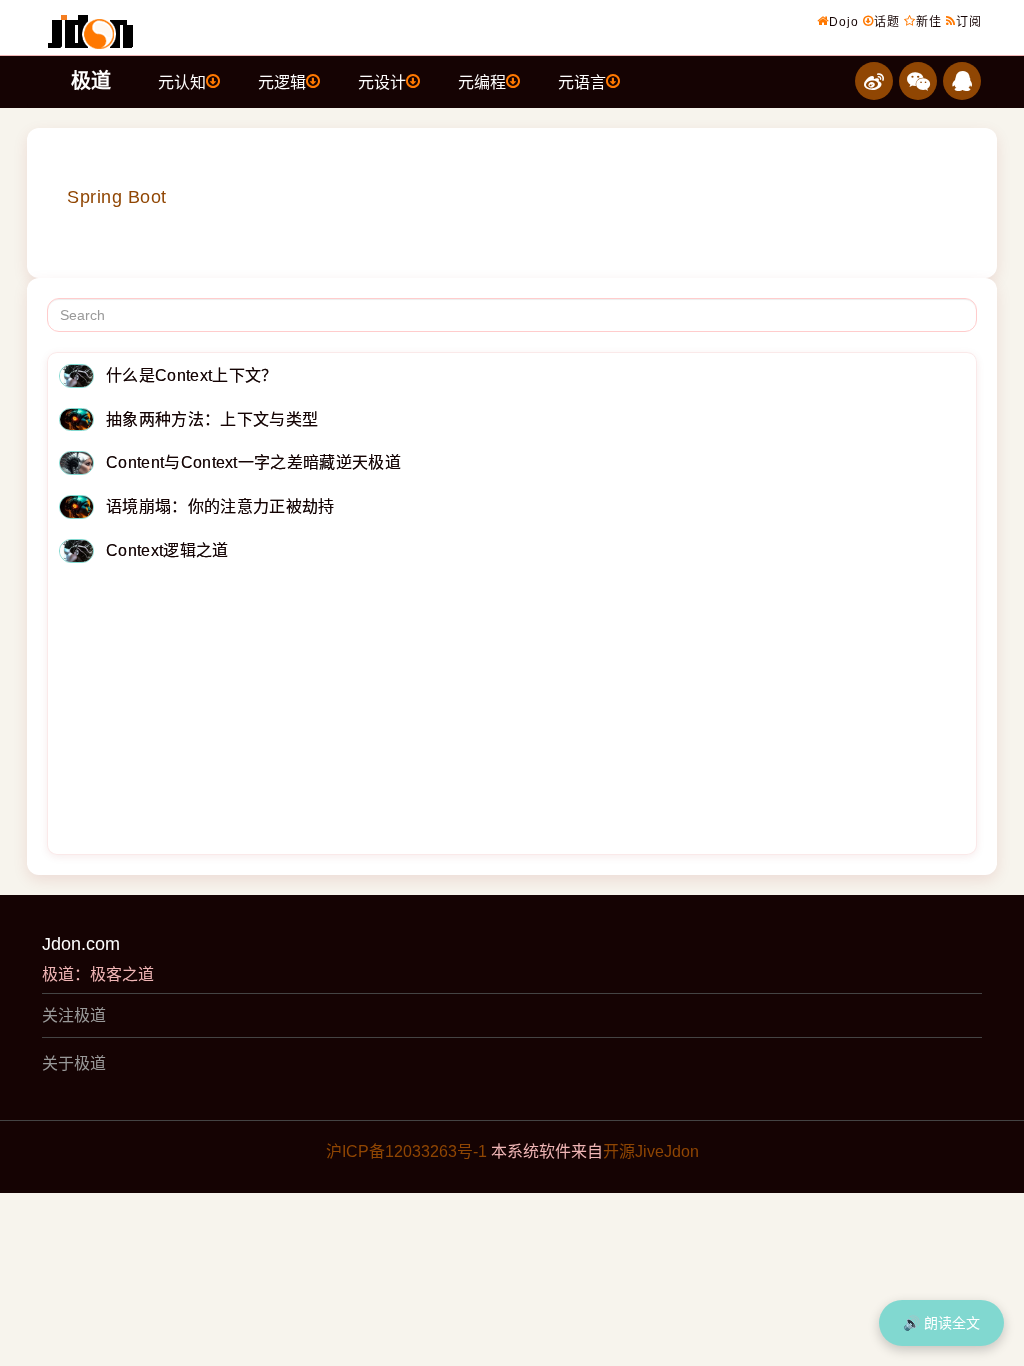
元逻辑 (282, 82)
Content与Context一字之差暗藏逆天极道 (253, 462)
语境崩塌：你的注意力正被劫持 (220, 506)
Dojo (844, 22)
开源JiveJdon (651, 1151)
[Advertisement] (512, 713)
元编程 (482, 82)
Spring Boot (117, 197)
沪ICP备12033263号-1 (406, 1151)
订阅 (969, 22)
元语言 (582, 82)
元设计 (382, 82)
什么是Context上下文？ (191, 375)
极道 (91, 81)
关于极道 (74, 1063)
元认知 (182, 82)
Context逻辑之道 (167, 550)
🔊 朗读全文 (941, 1323)
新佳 (929, 22)
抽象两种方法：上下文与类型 (212, 419)
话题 (887, 22)
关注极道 (74, 1015)
